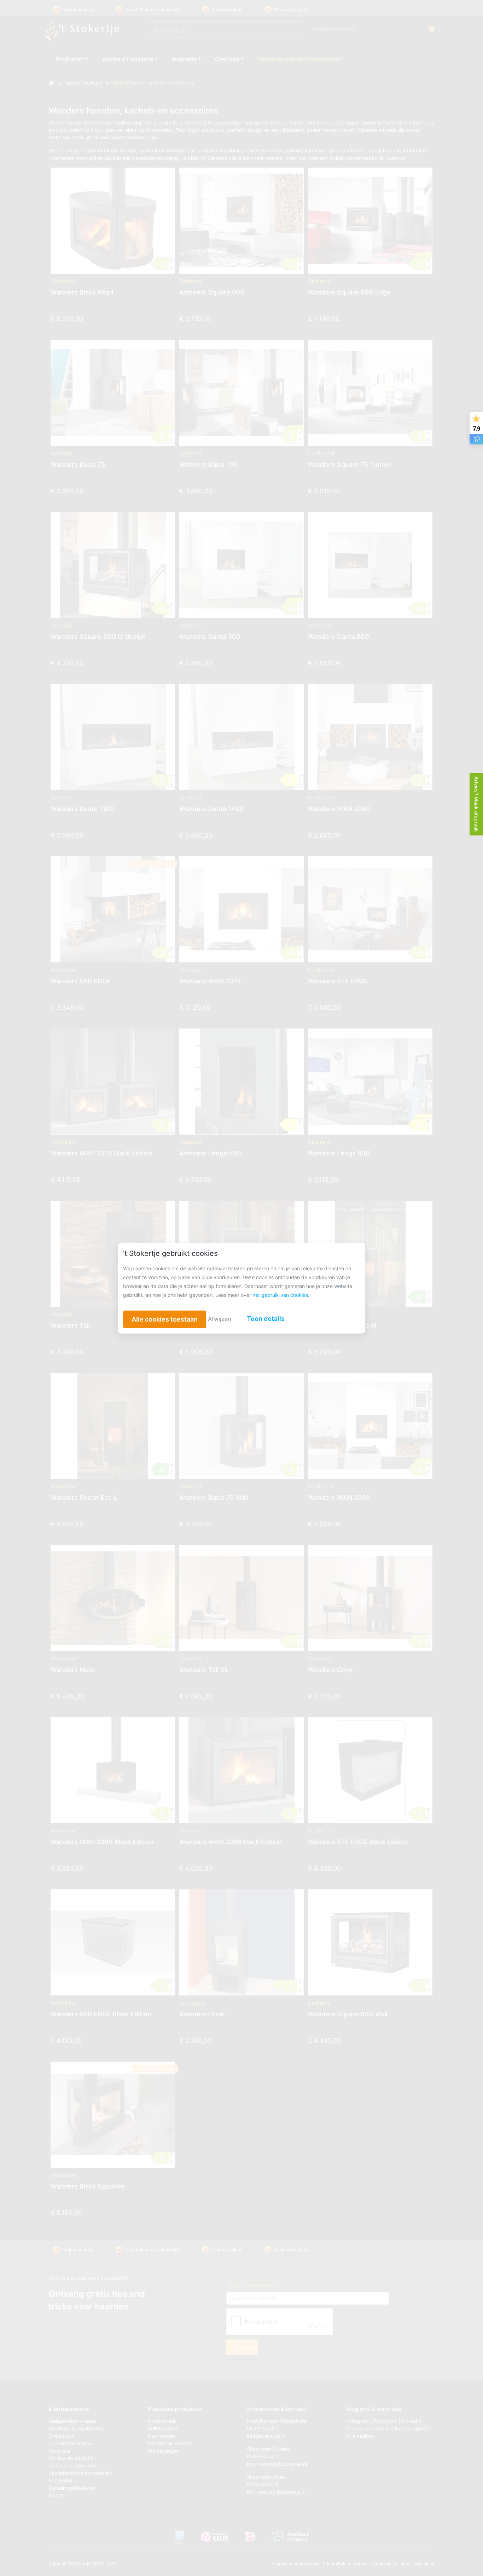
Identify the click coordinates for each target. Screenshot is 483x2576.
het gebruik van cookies (280, 1295)
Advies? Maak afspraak (476, 804)
